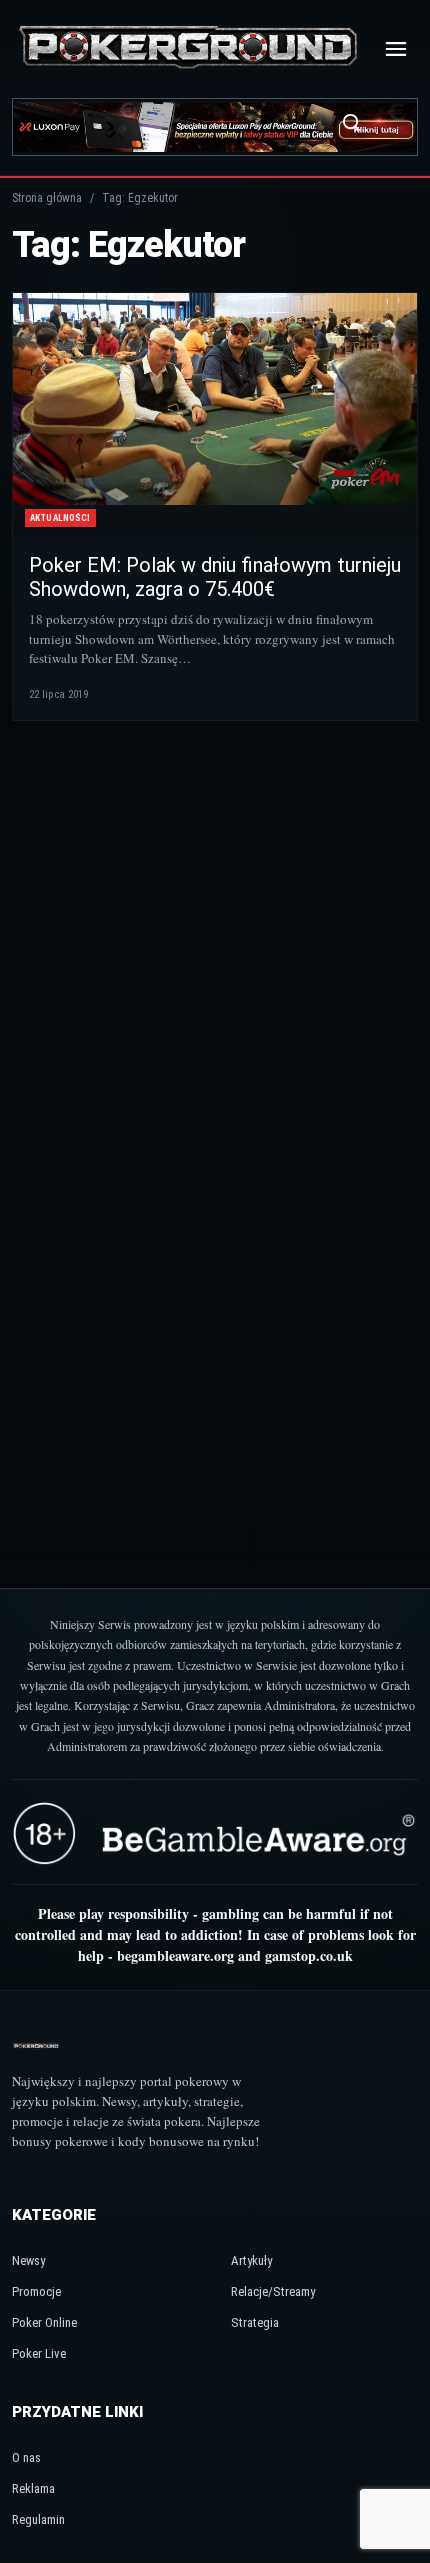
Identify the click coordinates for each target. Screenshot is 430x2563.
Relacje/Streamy (273, 2291)
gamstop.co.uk (309, 1955)
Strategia (255, 2322)
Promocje (36, 2291)
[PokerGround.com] (188, 48)
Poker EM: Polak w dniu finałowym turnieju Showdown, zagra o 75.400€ (215, 577)
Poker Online (44, 2322)
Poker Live (39, 2353)
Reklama (33, 2488)
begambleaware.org (175, 1955)
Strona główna (47, 198)
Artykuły (251, 2260)
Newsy (28, 2260)
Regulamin (38, 2519)
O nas (26, 2457)
